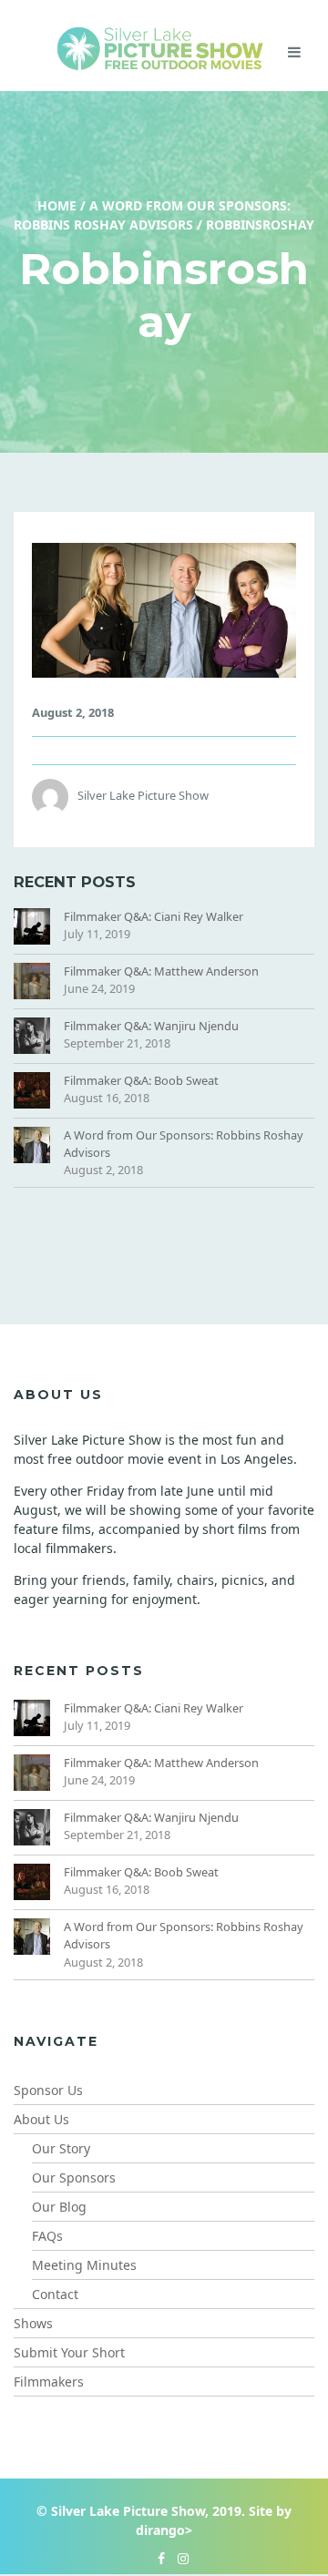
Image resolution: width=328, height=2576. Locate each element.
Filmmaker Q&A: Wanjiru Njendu (151, 1026)
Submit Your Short (69, 2352)
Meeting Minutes (84, 2265)
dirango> (164, 2530)
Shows (33, 2323)
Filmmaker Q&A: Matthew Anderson (161, 971)
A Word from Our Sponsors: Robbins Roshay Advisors (184, 1144)
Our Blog (59, 2207)
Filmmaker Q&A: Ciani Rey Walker (154, 916)
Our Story (61, 2148)
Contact (55, 2294)
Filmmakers (49, 2382)
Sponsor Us (48, 2090)
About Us (41, 2119)
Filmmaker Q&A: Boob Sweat (141, 1080)
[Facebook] (157, 2558)
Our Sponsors (74, 2177)
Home (57, 205)
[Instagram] (179, 2558)
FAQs (47, 2236)
